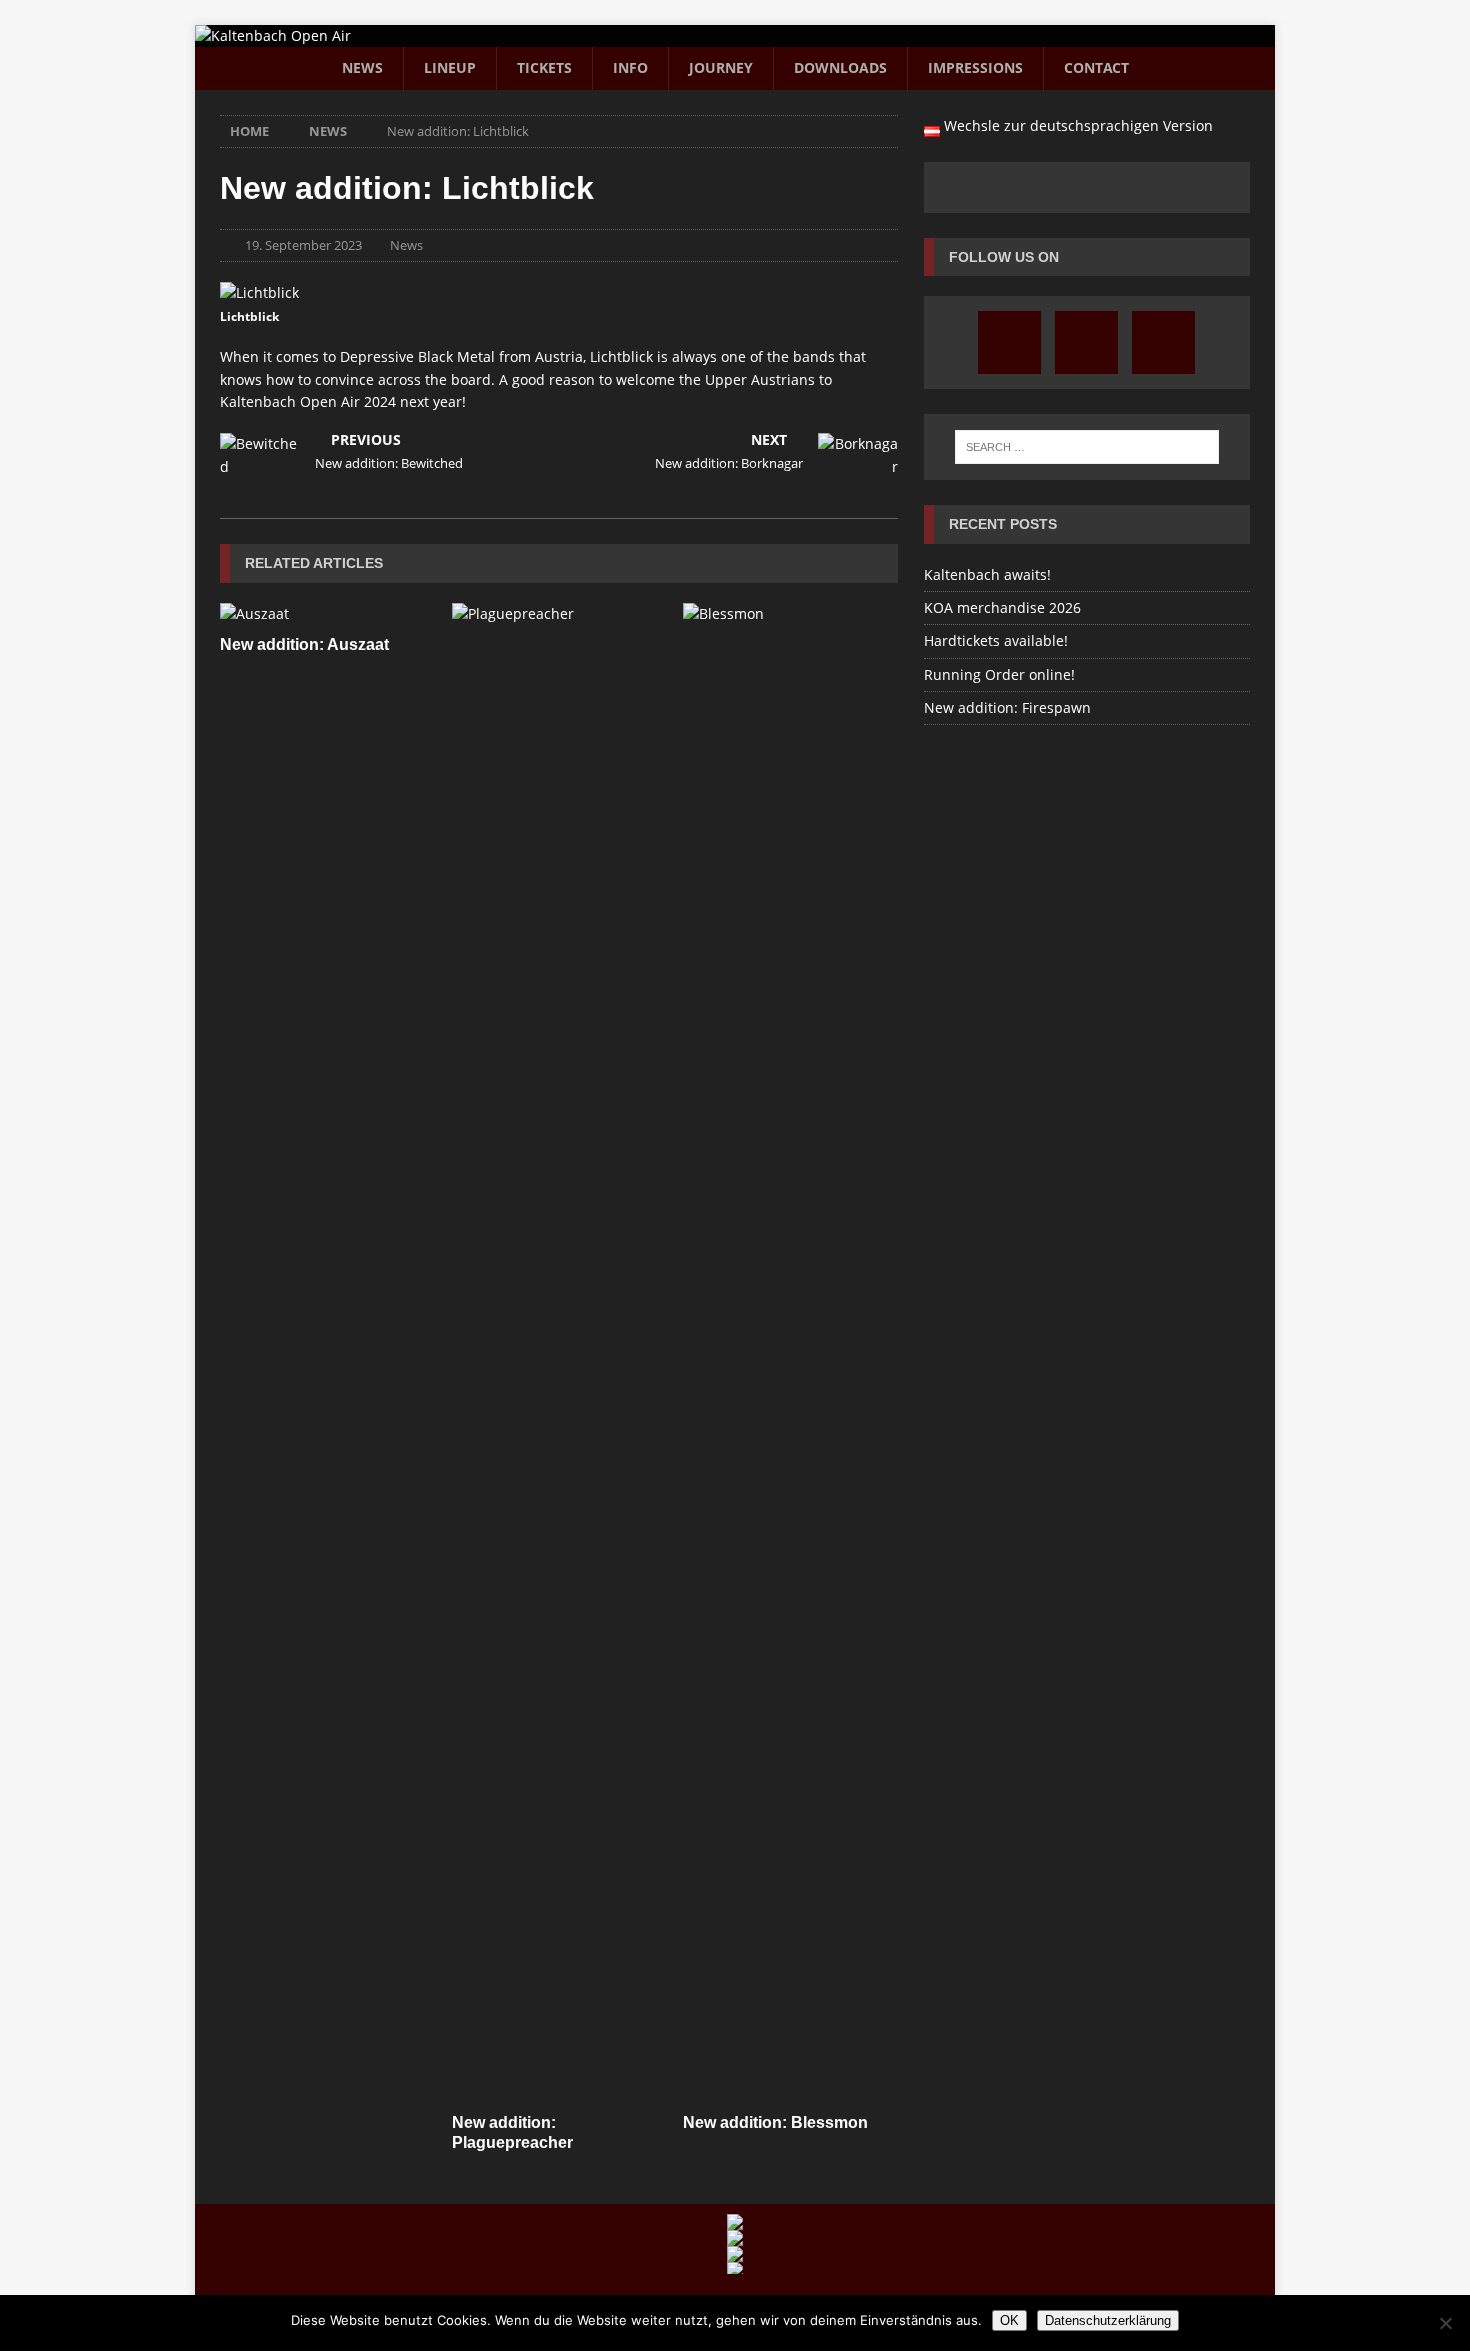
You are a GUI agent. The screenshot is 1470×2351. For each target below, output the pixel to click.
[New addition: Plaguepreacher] (559, 1353)
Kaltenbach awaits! (987, 574)
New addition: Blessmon (775, 2122)
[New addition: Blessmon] (790, 1353)
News (362, 67)
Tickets (544, 67)
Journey (721, 67)
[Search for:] (1087, 447)
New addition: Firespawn (1007, 707)
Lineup (450, 67)
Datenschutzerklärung (1108, 2320)
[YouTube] (1086, 342)
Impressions (975, 67)
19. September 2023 (303, 245)
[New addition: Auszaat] (327, 614)
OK (1009, 2320)
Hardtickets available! (996, 640)
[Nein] (1445, 2323)
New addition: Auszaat (304, 644)
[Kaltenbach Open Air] (273, 35)
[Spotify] (1163, 342)
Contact (1096, 67)
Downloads (840, 67)
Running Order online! (999, 674)
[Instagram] (1009, 342)
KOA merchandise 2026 (1002, 607)
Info (630, 67)
